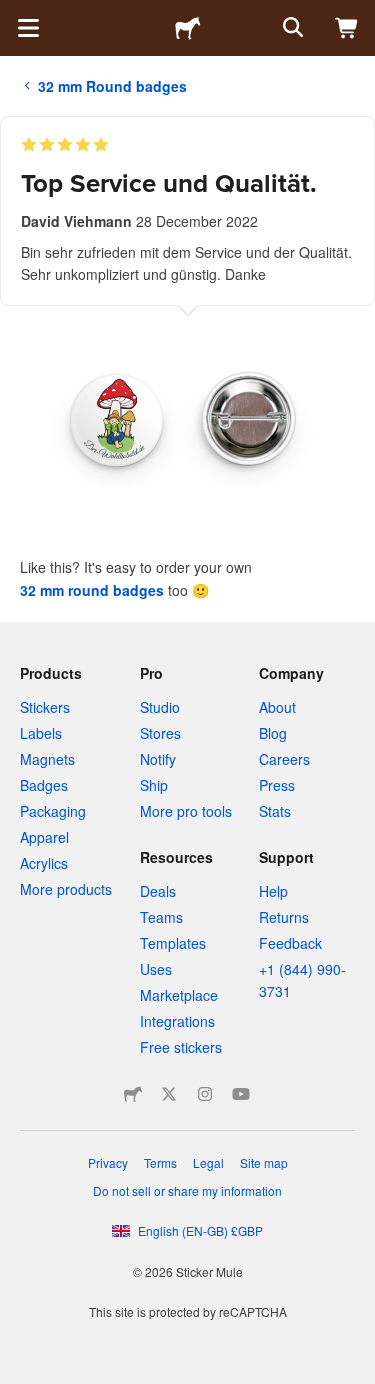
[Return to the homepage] (188, 28)
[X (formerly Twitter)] (169, 1094)
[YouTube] (241, 1094)
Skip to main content (15, 15)
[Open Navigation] (28, 28)
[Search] (291, 28)
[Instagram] (205, 1094)
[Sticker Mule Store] (133, 1094)
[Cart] (347, 28)
